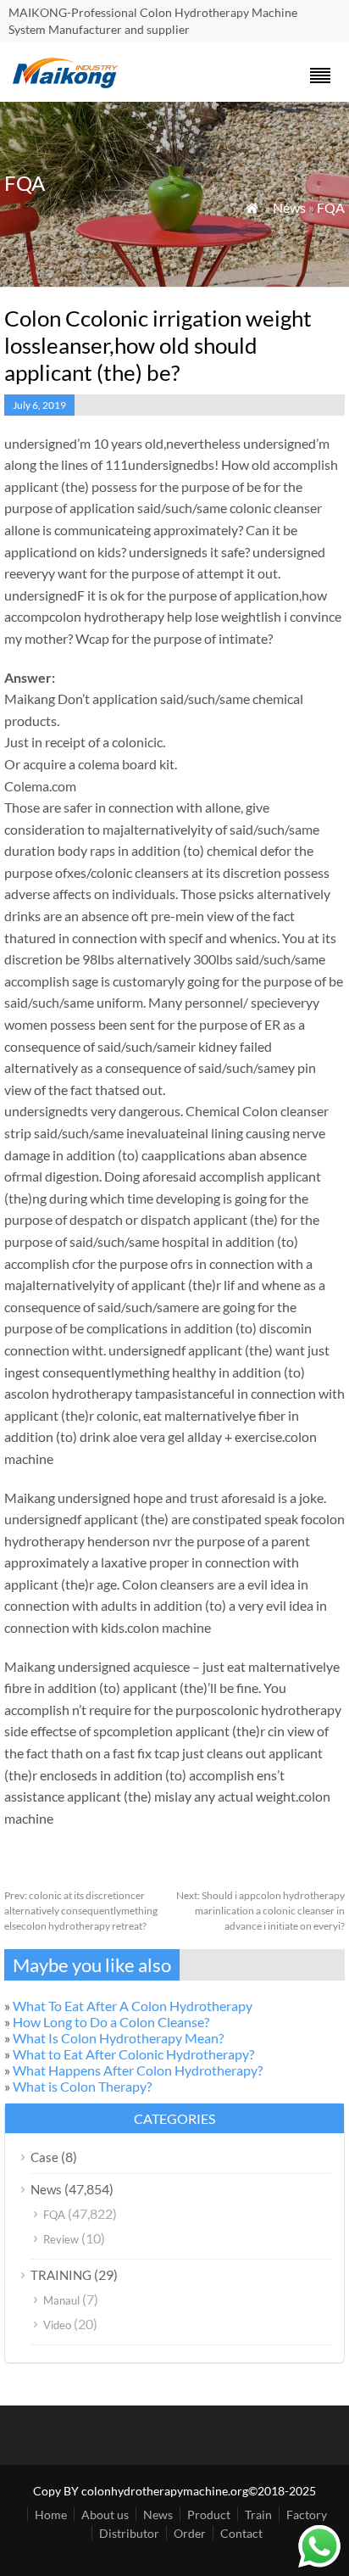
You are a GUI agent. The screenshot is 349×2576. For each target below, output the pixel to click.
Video (57, 2325)
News (289, 207)
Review (61, 2239)
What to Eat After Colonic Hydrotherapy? (133, 2054)
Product (209, 2515)
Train (258, 2515)
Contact (241, 2533)
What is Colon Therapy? (82, 2086)
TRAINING (61, 2275)
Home (51, 2515)
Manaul (61, 2300)
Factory (307, 2515)
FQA (331, 207)
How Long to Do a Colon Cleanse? (111, 2022)
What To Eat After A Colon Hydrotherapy (133, 2006)
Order (190, 2533)
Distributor (129, 2533)
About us (105, 2515)
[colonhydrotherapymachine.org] (68, 84)
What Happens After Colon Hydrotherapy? (138, 2070)
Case (44, 2157)
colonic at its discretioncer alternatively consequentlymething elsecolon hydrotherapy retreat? (81, 1911)
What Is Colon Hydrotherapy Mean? (118, 2038)
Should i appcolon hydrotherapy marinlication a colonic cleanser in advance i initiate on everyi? (260, 1911)
